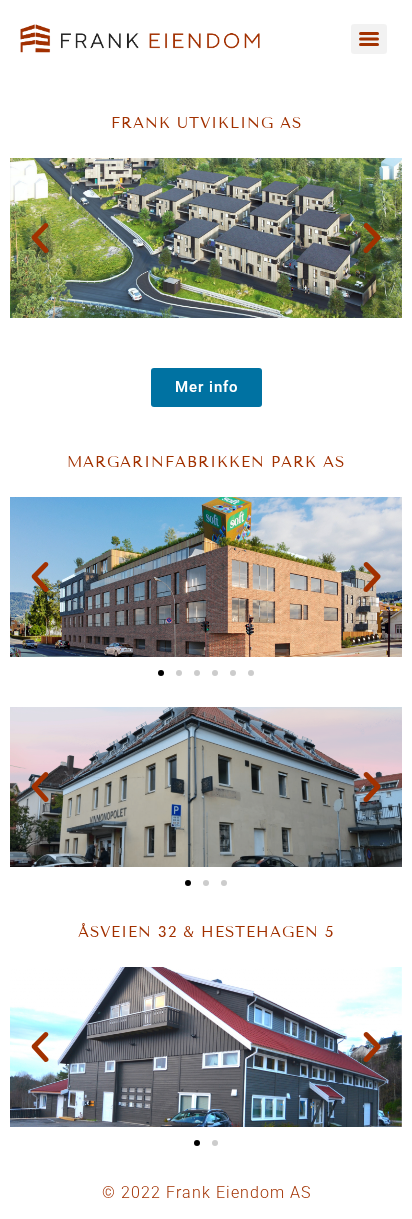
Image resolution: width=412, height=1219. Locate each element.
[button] (40, 238)
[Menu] (369, 39)
